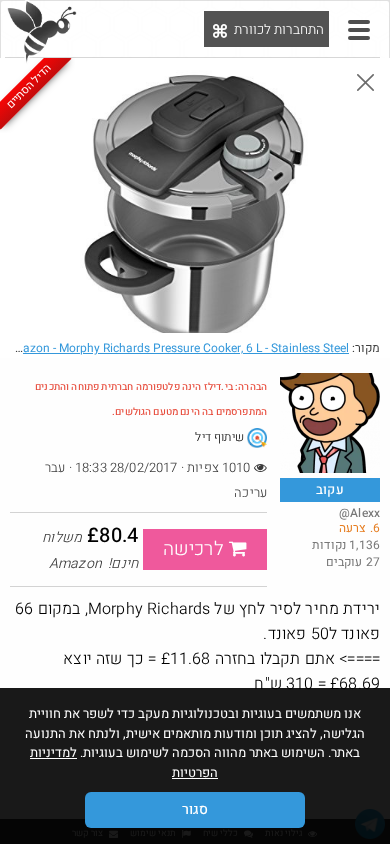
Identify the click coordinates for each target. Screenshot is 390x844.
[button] (359, 30)
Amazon (176, 348)
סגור (195, 809)
